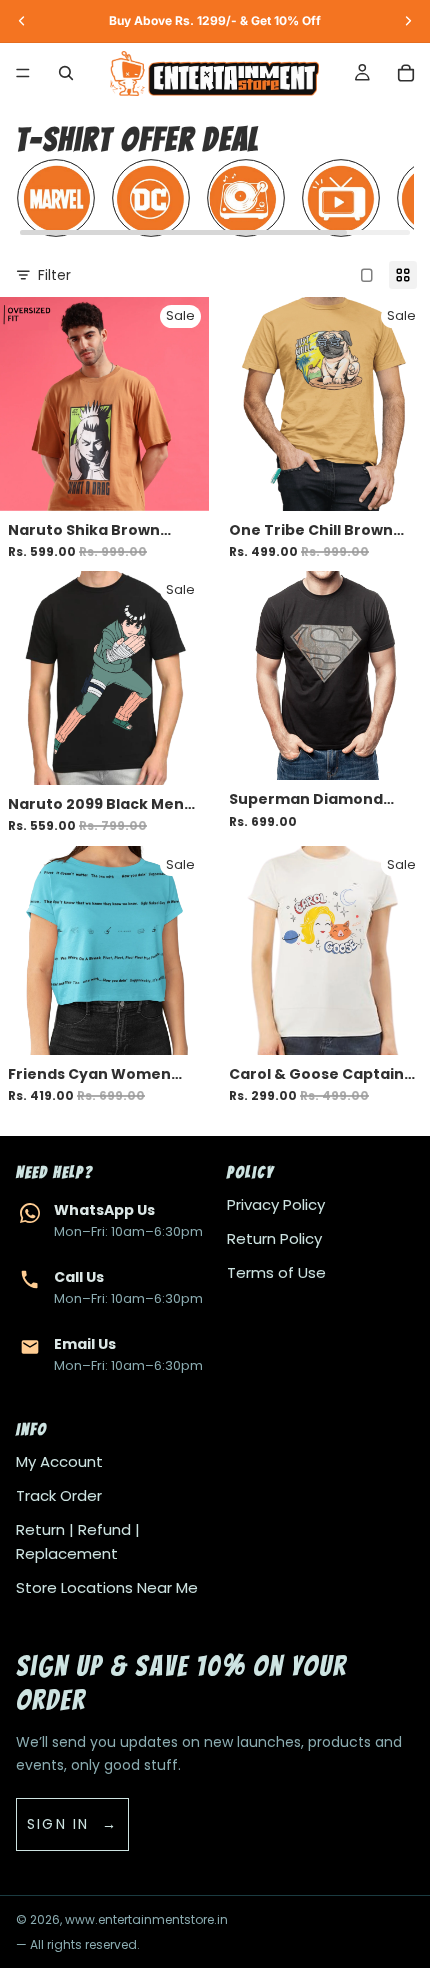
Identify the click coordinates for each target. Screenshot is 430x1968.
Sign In (58, 1824)
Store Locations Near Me (107, 1587)
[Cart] (406, 73)
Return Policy (274, 1238)
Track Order (59, 1495)
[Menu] (23, 73)
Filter (54, 275)
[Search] (66, 73)
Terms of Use (276, 1272)
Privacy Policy (276, 1204)
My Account (59, 1461)
